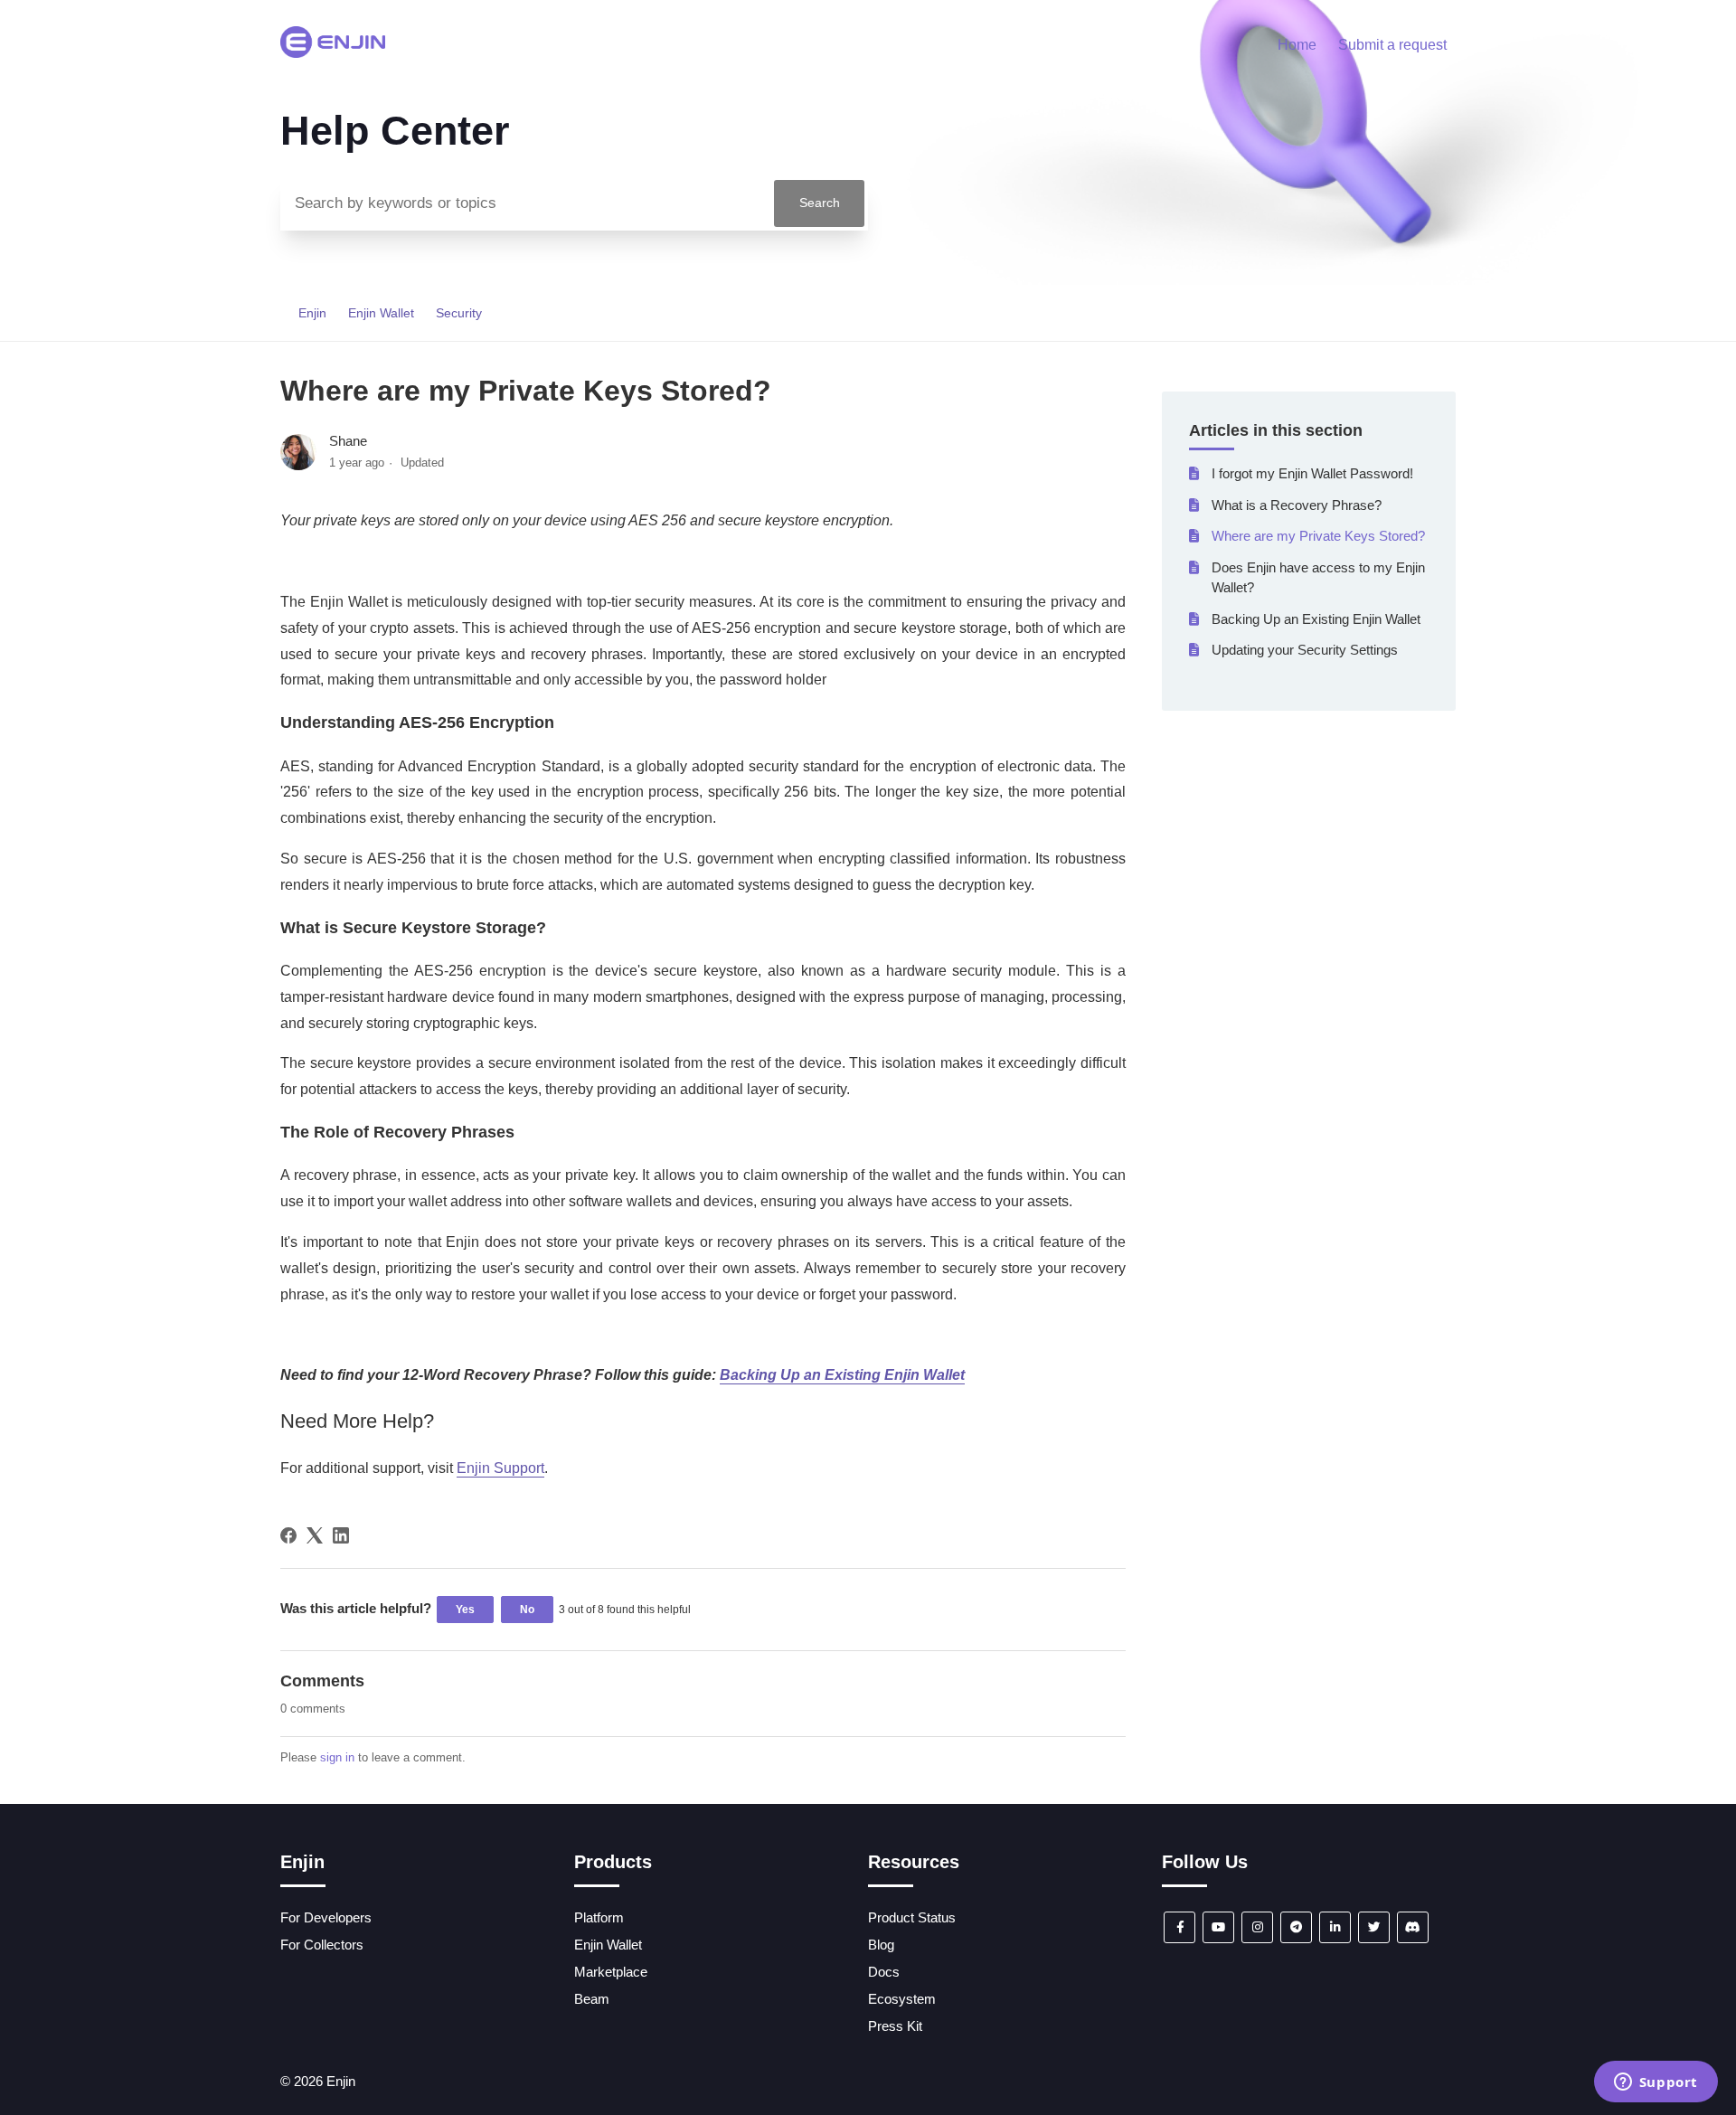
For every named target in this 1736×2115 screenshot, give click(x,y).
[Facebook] (288, 1535)
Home (1297, 45)
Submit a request (1392, 45)
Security (459, 313)
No (527, 1610)
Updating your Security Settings (1305, 650)
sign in (337, 1757)
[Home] (333, 53)
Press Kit (895, 2026)
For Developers (326, 1917)
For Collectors (322, 1945)
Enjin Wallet (381, 313)
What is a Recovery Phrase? (1297, 505)
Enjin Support (500, 1468)
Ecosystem (902, 1999)
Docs (884, 1972)
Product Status (912, 1917)
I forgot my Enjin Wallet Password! (1312, 473)
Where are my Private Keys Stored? (1318, 536)
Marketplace (611, 1972)
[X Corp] (315, 1535)
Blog (881, 1945)
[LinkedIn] (341, 1535)
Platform (599, 1917)
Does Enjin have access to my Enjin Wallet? (1318, 578)
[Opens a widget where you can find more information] (1656, 2083)
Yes (465, 1610)
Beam (592, 1999)
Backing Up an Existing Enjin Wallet (1316, 619)
